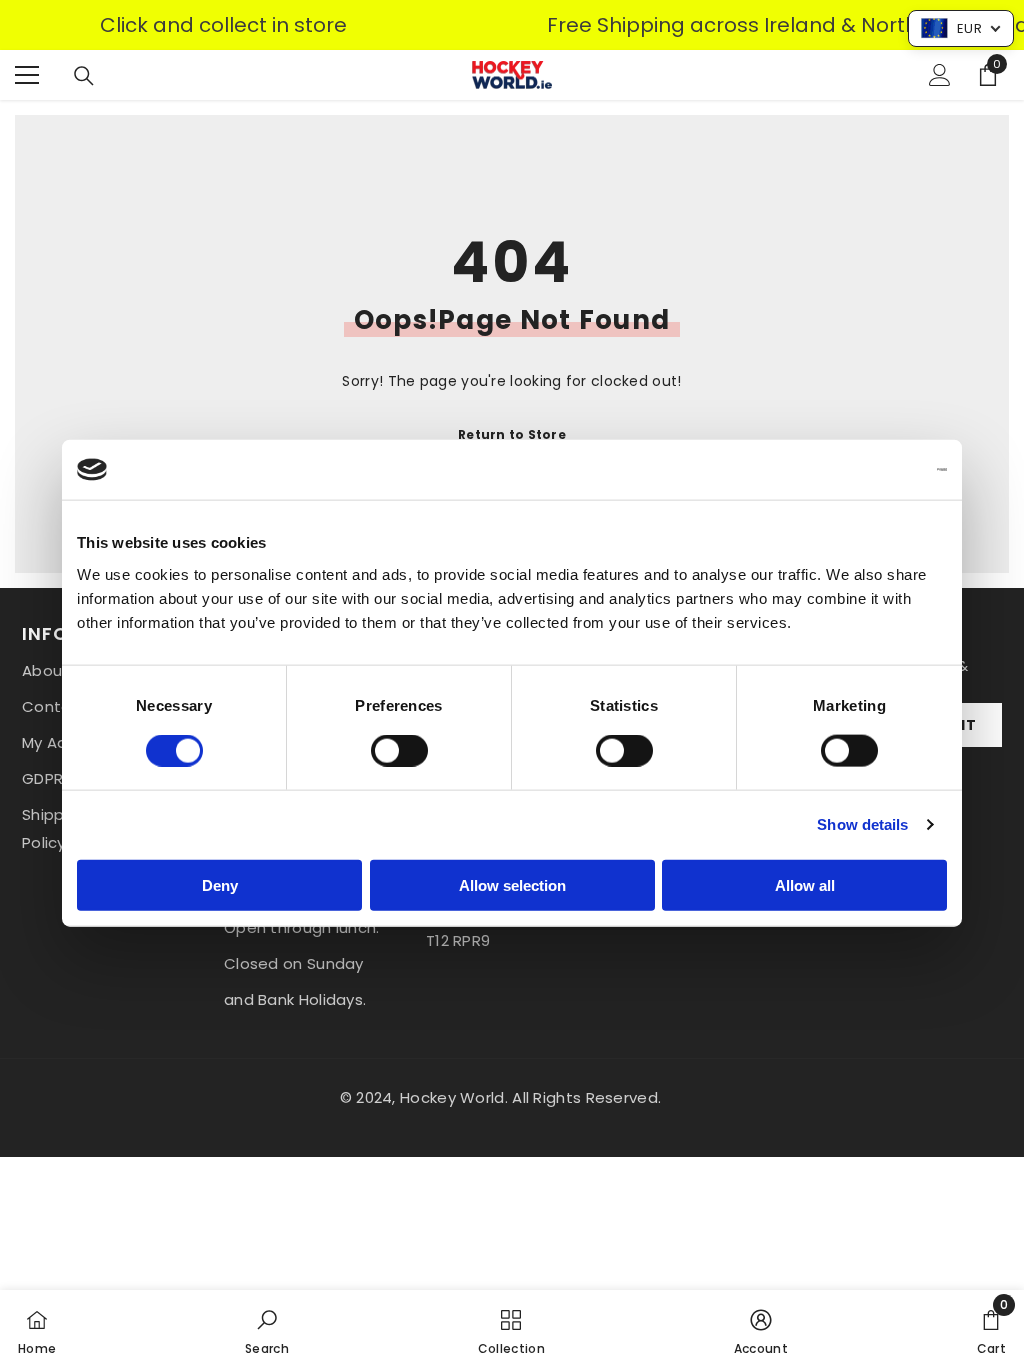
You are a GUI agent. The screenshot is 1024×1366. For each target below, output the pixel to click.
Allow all (805, 884)
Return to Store (512, 434)
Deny (220, 884)
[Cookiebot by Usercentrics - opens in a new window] (859, 470)
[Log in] (940, 75)
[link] (267, 1328)
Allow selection (512, 884)
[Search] (84, 76)
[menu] (27, 75)
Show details (862, 824)
